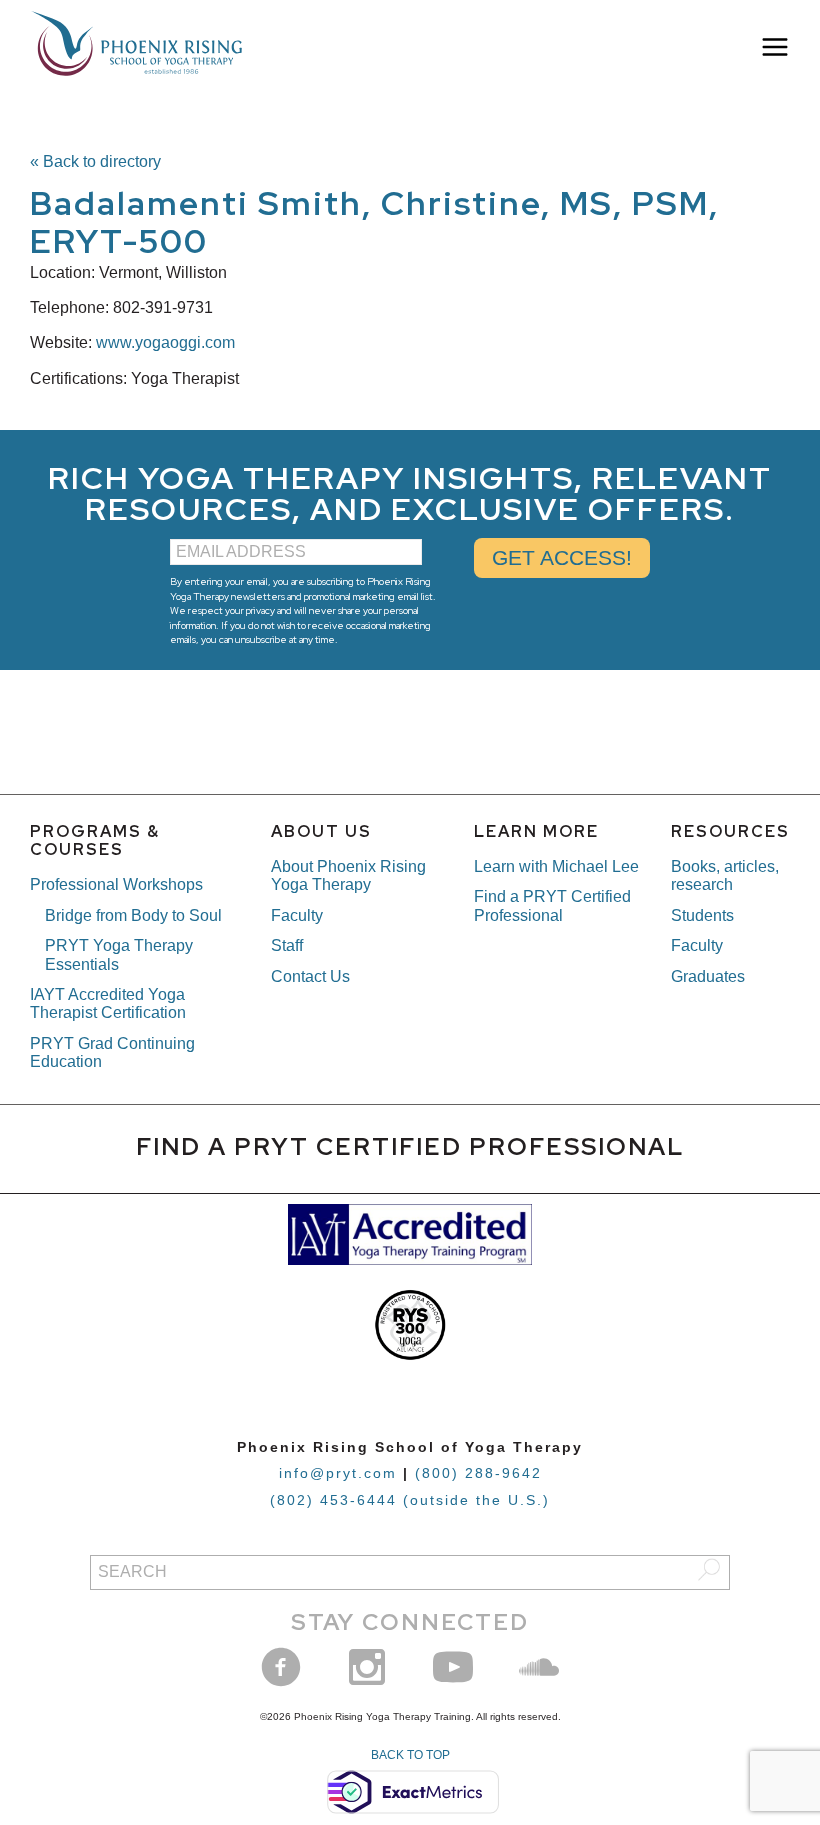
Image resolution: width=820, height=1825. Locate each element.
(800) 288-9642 (478, 1473)
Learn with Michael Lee (556, 866)
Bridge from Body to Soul (133, 915)
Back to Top (410, 1755)
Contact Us (310, 976)
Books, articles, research (725, 875)
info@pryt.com (338, 1473)
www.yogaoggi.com (165, 342)
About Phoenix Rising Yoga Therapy (348, 875)
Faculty (297, 915)
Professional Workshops (116, 884)
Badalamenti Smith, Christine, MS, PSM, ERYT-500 (374, 222)
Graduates (708, 976)
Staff (287, 945)
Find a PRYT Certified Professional (552, 905)
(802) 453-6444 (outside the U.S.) (410, 1500)
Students (702, 915)
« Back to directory (95, 161)
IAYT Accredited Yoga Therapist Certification (108, 1003)
